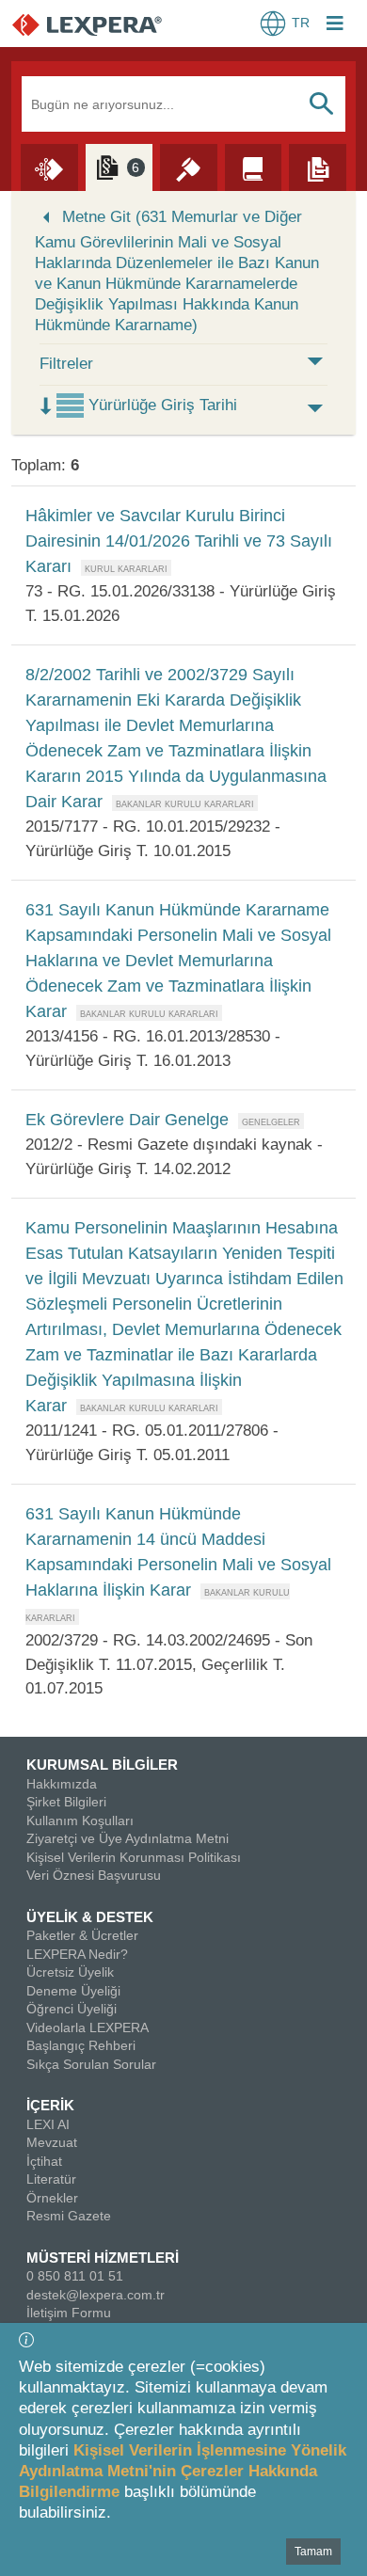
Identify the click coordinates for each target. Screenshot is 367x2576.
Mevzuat (52, 2142)
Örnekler (52, 2198)
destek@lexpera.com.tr (96, 2295)
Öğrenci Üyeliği (72, 2009)
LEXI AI (48, 2124)
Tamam (313, 2552)
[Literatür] (254, 167)
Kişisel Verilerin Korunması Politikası (134, 1857)
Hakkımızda (62, 1784)
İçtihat (44, 2161)
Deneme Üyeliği (73, 1991)
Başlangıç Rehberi (81, 2045)
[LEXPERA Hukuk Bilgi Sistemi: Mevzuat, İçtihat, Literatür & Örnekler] (106, 24)
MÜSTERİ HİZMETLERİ (103, 2258)
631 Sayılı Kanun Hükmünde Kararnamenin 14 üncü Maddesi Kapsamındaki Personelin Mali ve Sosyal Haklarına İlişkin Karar (178, 1552)
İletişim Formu (69, 2313)
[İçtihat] (189, 167)
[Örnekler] (318, 167)
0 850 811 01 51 (75, 2276)
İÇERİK (50, 2105)
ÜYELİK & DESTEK (90, 1917)
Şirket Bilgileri (66, 1802)
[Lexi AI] (49, 167)
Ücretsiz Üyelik (70, 1972)
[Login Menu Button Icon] (335, 25)
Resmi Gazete (69, 2216)
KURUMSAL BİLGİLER (102, 1765)
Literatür (51, 2179)
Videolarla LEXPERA (88, 2027)
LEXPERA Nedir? (77, 1954)
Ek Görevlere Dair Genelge (127, 1120)
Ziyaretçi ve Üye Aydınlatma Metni (128, 1838)
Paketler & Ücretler (82, 1935)
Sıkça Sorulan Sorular (91, 2064)
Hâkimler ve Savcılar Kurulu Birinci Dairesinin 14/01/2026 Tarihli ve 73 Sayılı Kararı (179, 541)
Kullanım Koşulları (80, 1821)
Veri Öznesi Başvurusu (94, 1875)
